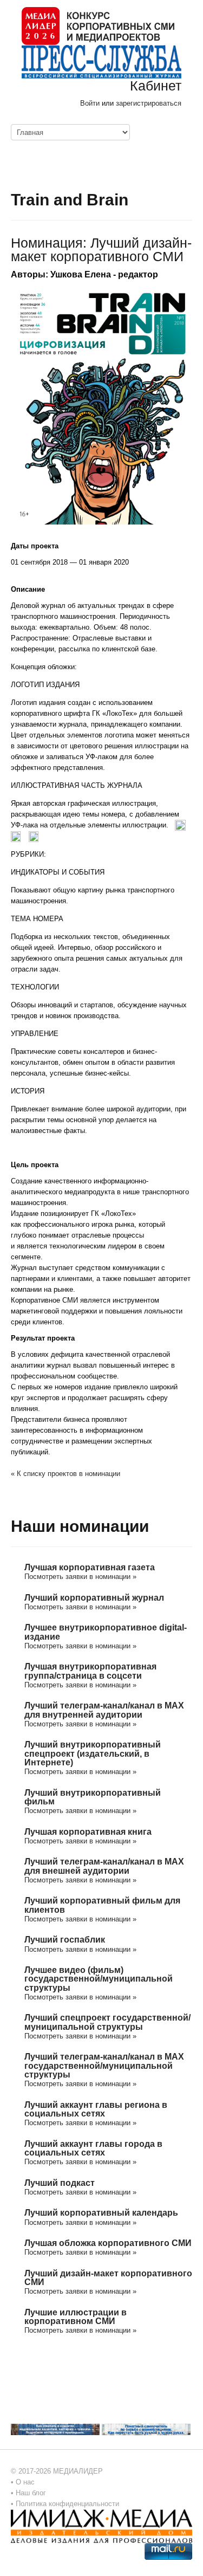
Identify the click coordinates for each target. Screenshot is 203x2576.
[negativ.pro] (55, 2429)
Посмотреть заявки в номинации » (80, 1577)
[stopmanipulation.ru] (146, 2429)
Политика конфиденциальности (67, 2504)
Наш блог (31, 2493)
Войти (90, 103)
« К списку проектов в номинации (66, 1474)
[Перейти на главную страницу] (98, 25)
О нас (25, 2482)
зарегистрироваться (149, 103)
